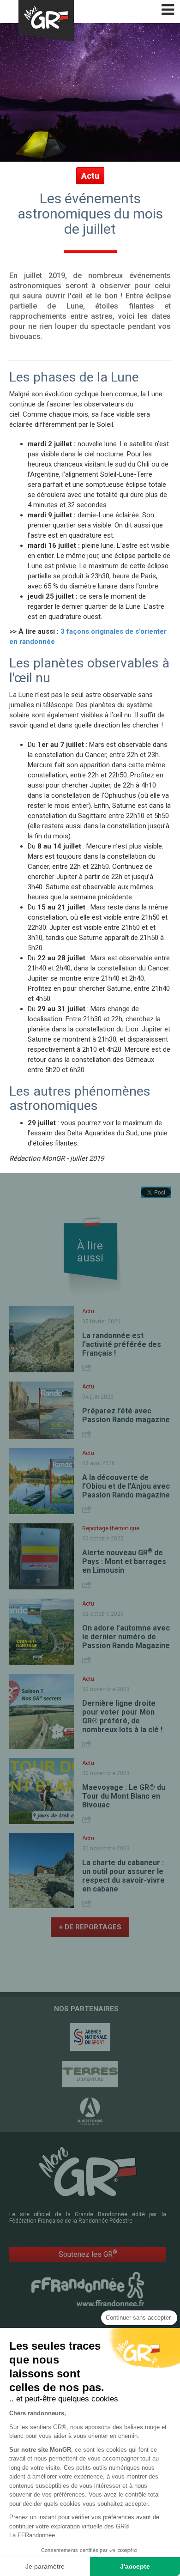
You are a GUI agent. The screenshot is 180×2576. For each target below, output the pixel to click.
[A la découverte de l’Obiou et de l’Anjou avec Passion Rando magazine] (42, 1481)
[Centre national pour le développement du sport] (90, 2037)
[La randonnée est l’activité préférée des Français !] (42, 1339)
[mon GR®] (88, 2171)
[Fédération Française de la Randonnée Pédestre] (88, 2289)
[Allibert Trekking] (90, 2111)
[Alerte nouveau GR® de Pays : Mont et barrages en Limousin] (42, 1556)
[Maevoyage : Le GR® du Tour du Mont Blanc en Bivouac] (42, 1791)
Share (88, 1367)
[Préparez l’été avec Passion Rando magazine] (42, 1410)
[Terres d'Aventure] (90, 2074)
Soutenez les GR (88, 2254)
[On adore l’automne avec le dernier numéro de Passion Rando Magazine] (42, 1632)
